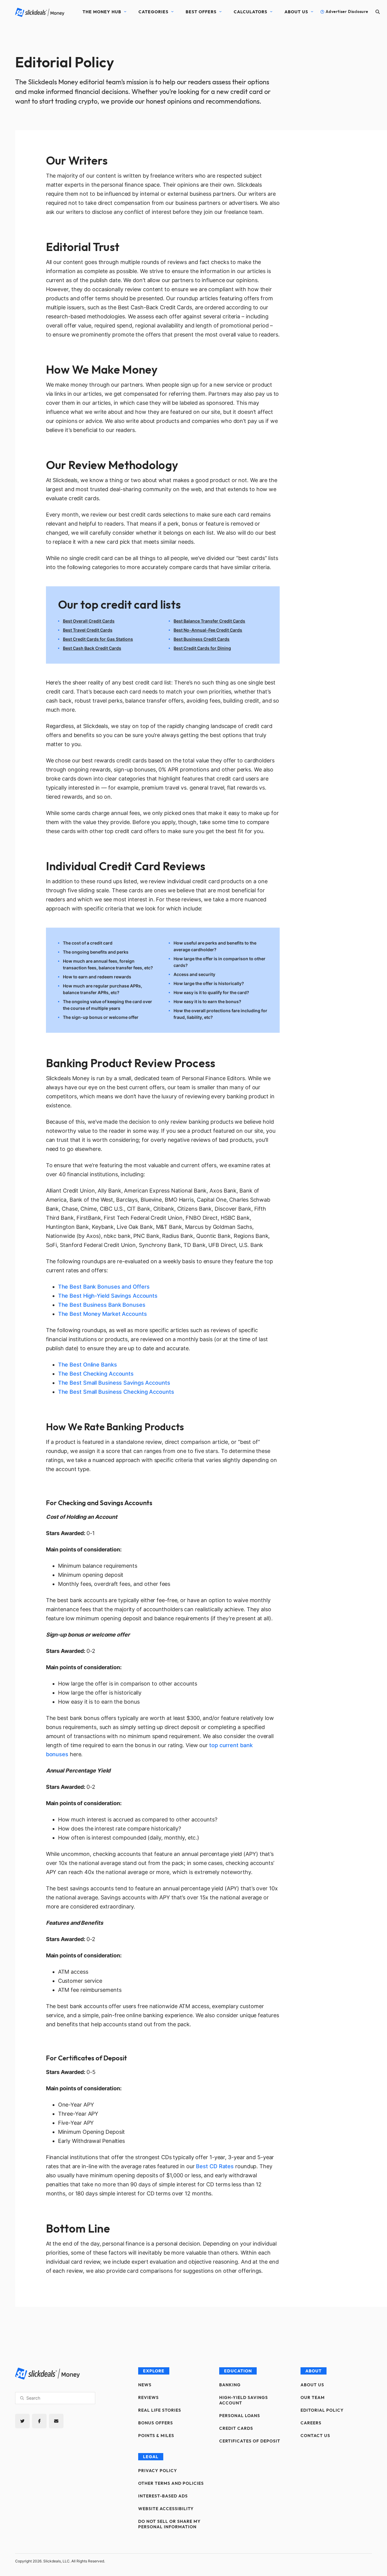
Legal (151, 2457)
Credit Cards (236, 2428)
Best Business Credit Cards (202, 639)
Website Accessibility (166, 2509)
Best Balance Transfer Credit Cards (209, 621)
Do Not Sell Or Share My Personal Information (169, 2524)
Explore (154, 2371)
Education (238, 2371)
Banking (230, 2385)
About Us (296, 12)
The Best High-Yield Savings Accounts (108, 1296)
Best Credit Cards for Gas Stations (98, 639)
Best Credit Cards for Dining (202, 648)
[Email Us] (56, 2421)
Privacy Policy (158, 2471)
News (145, 2385)
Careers (311, 2423)
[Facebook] (39, 2421)
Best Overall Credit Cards (89, 621)
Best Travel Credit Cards (88, 630)
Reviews (148, 2397)
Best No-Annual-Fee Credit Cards (208, 630)
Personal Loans (240, 2416)
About (314, 2371)
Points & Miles (156, 2436)
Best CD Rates (215, 2166)
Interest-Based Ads (163, 2496)
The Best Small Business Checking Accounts (116, 1392)
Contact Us (315, 2436)
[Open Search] (378, 12)
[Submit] (22, 2398)
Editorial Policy (322, 2410)
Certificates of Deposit (250, 2441)
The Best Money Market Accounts (102, 1314)
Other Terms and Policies (171, 2483)
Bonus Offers (156, 2423)
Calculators (250, 12)
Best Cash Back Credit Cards (92, 648)
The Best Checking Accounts (96, 1374)
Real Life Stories (160, 2410)
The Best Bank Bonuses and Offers (104, 1287)
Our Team (313, 2397)
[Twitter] (22, 2421)
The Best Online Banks (88, 1365)
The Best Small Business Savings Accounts (114, 1383)
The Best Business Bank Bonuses (102, 1305)
